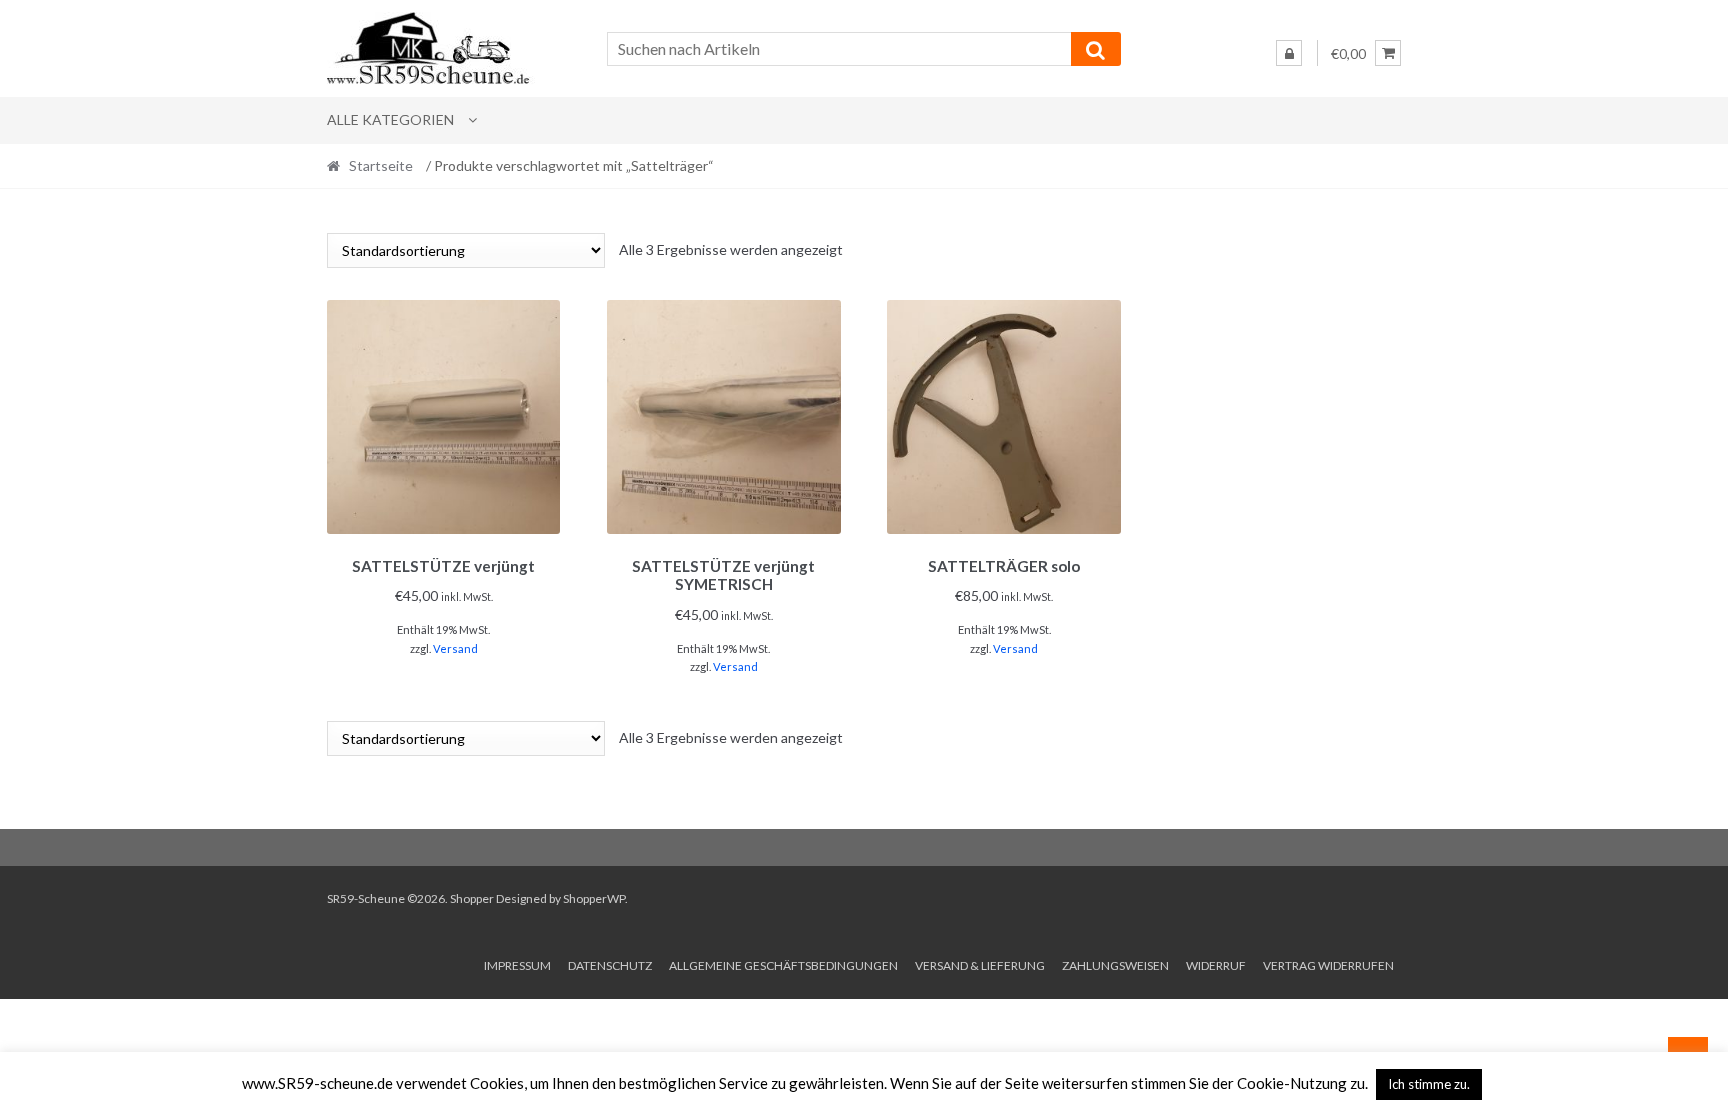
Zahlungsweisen (1115, 965)
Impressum (517, 965)
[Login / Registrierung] (1289, 53)
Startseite (381, 165)
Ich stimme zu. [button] (1429, 1084)
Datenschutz (610, 965)
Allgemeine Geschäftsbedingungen (783, 965)
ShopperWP (594, 898)
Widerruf (1216, 965)
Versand (455, 648)
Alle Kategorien (390, 119)
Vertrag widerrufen (1328, 965)
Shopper (472, 898)
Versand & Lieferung (980, 965)
